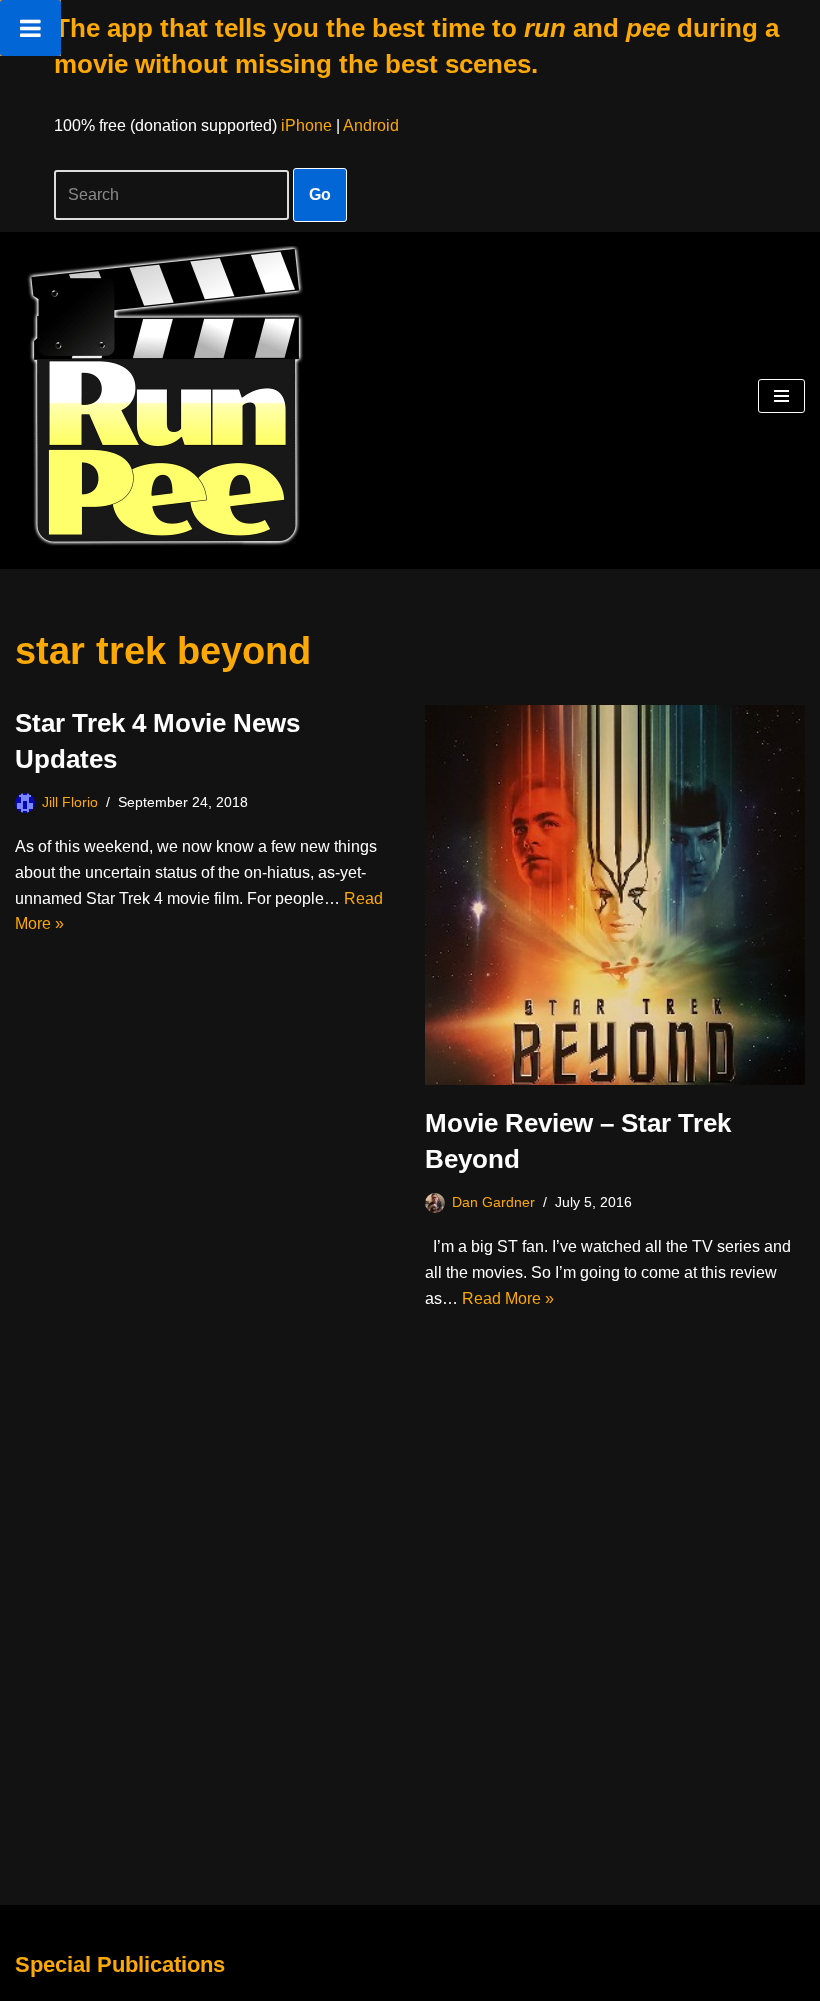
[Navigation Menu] (781, 396)
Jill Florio (70, 802)
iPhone (306, 125)
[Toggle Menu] (30, 28)
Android (371, 125)
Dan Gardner (493, 1202)
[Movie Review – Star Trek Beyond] (615, 895)
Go (320, 194)
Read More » (508, 1298)
